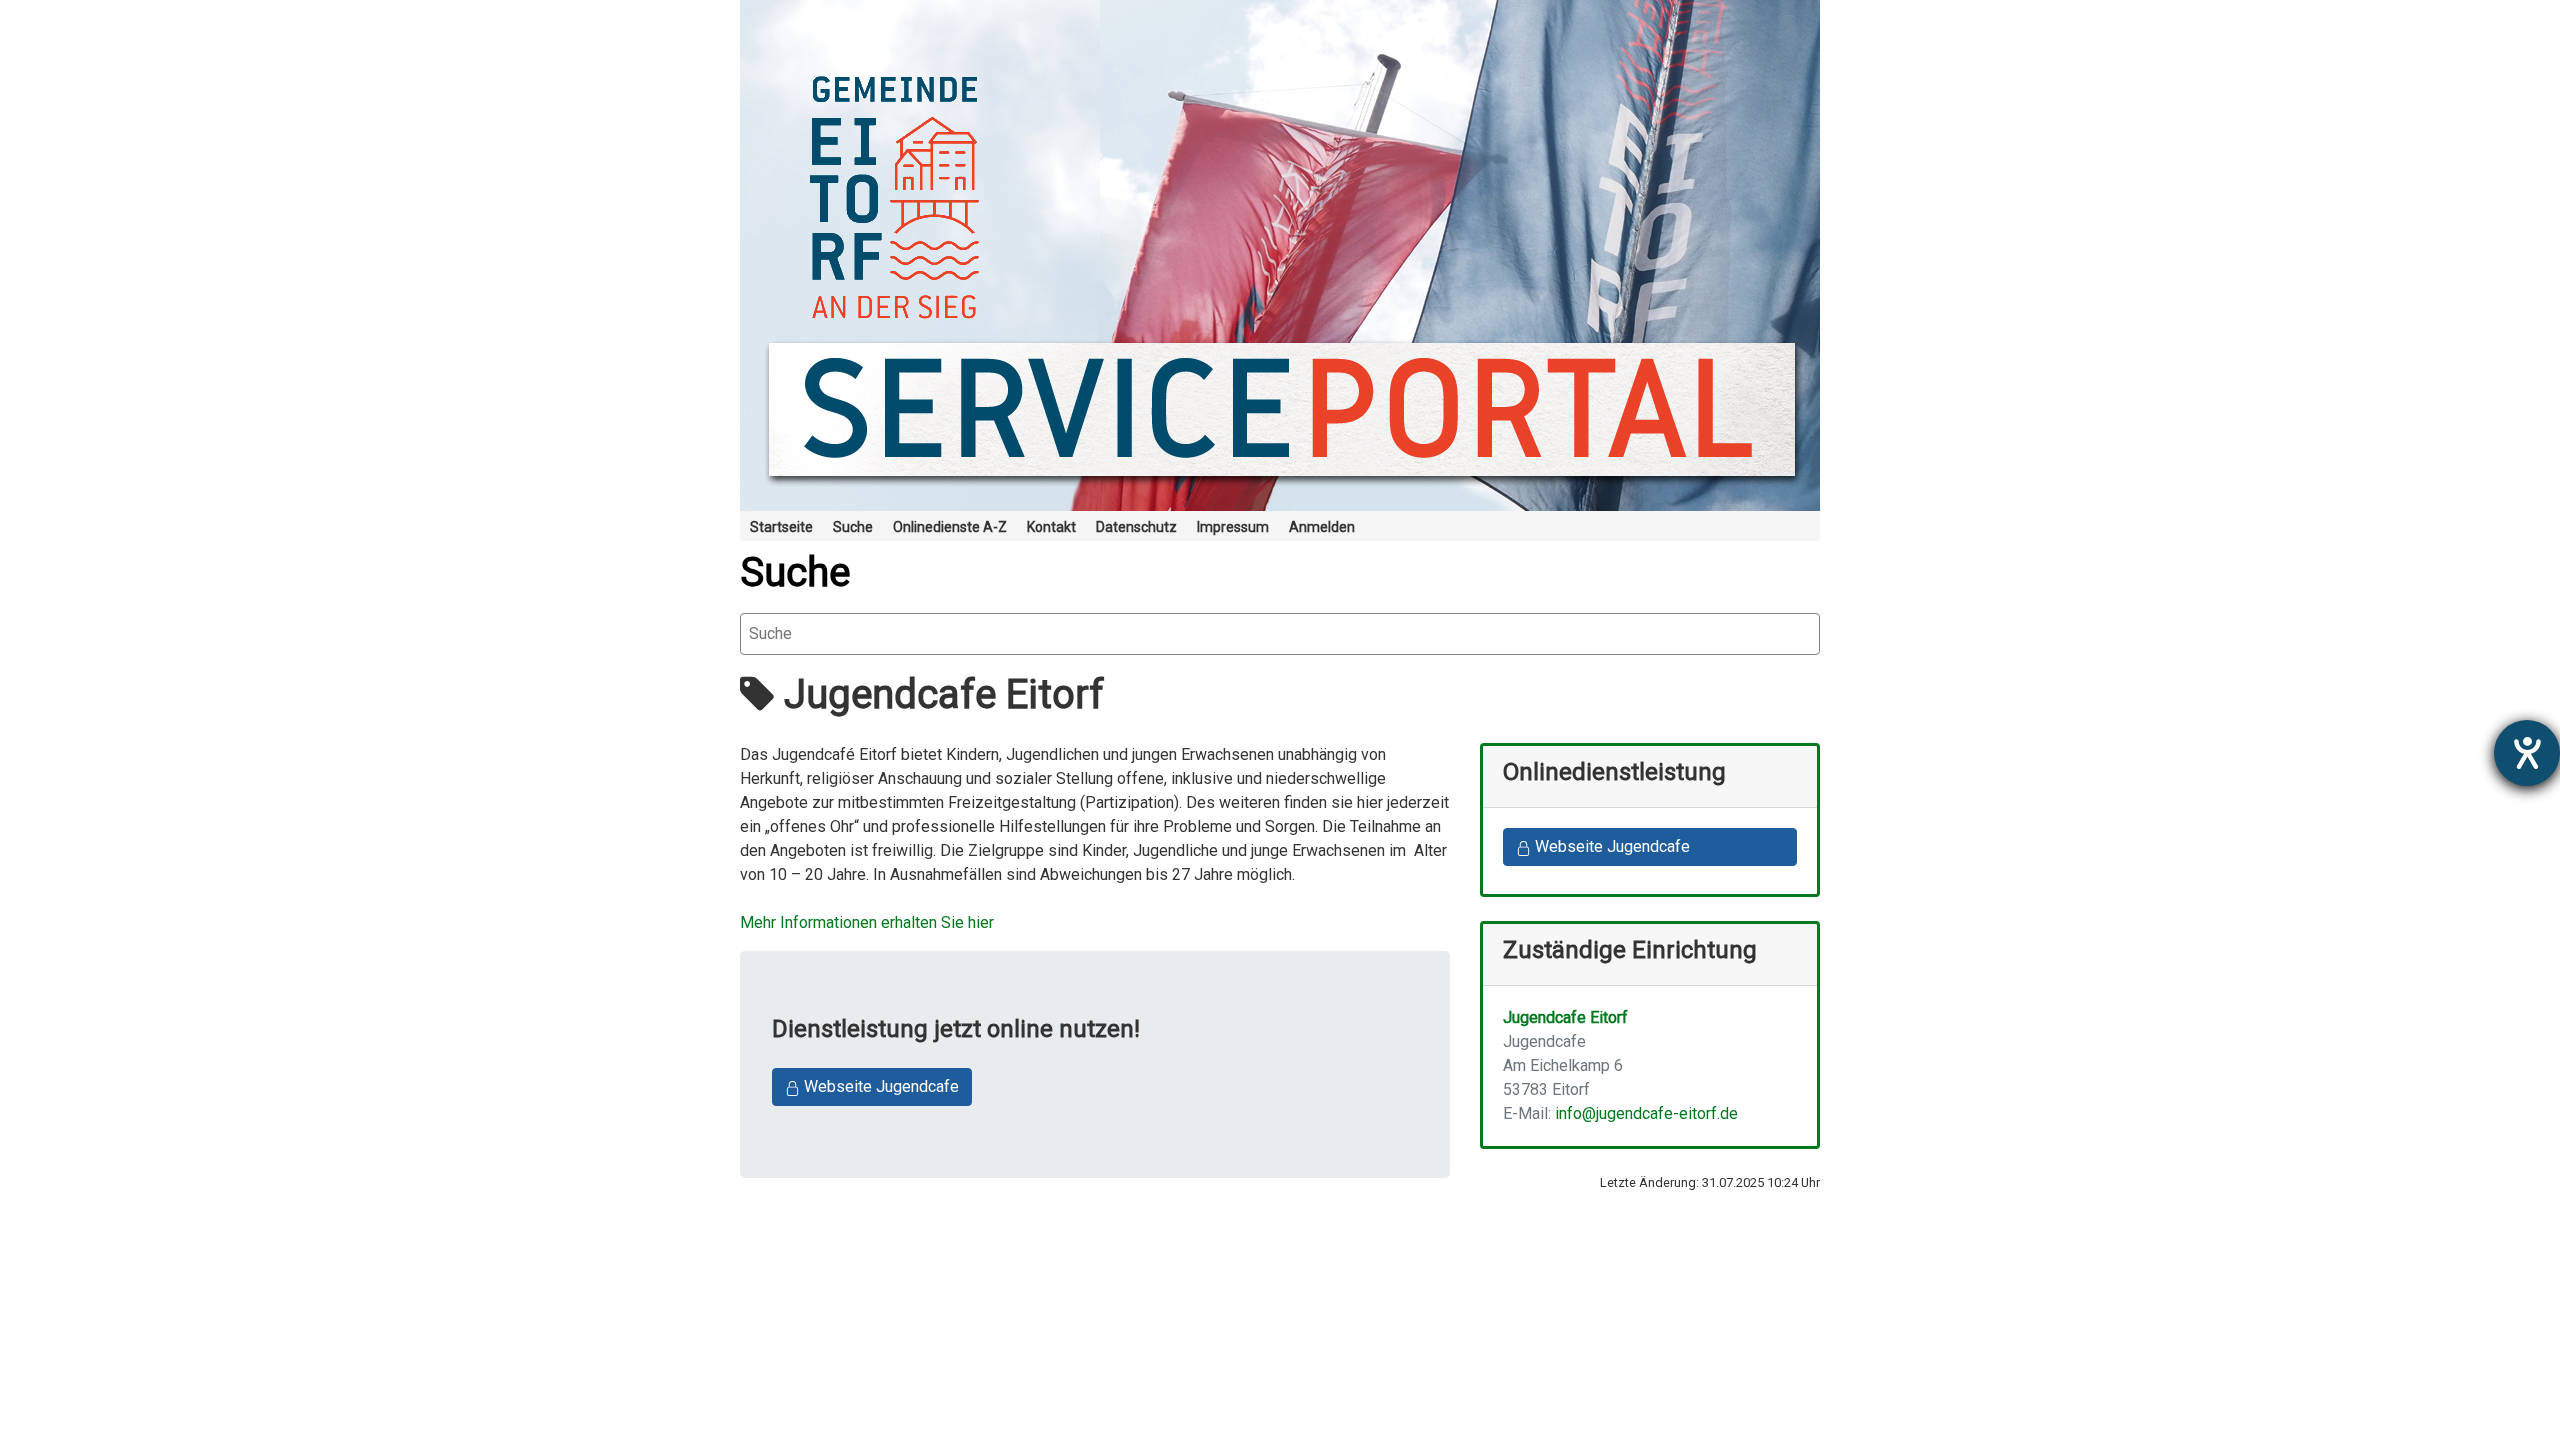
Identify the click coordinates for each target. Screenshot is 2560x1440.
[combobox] (1280, 634)
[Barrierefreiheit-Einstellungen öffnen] (2527, 753)
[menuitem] (781, 526)
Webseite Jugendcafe (879, 1086)
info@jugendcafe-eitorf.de (1646, 1113)
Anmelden (1322, 527)
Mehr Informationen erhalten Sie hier (867, 922)
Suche (795, 572)
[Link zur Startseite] (1280, 255)
